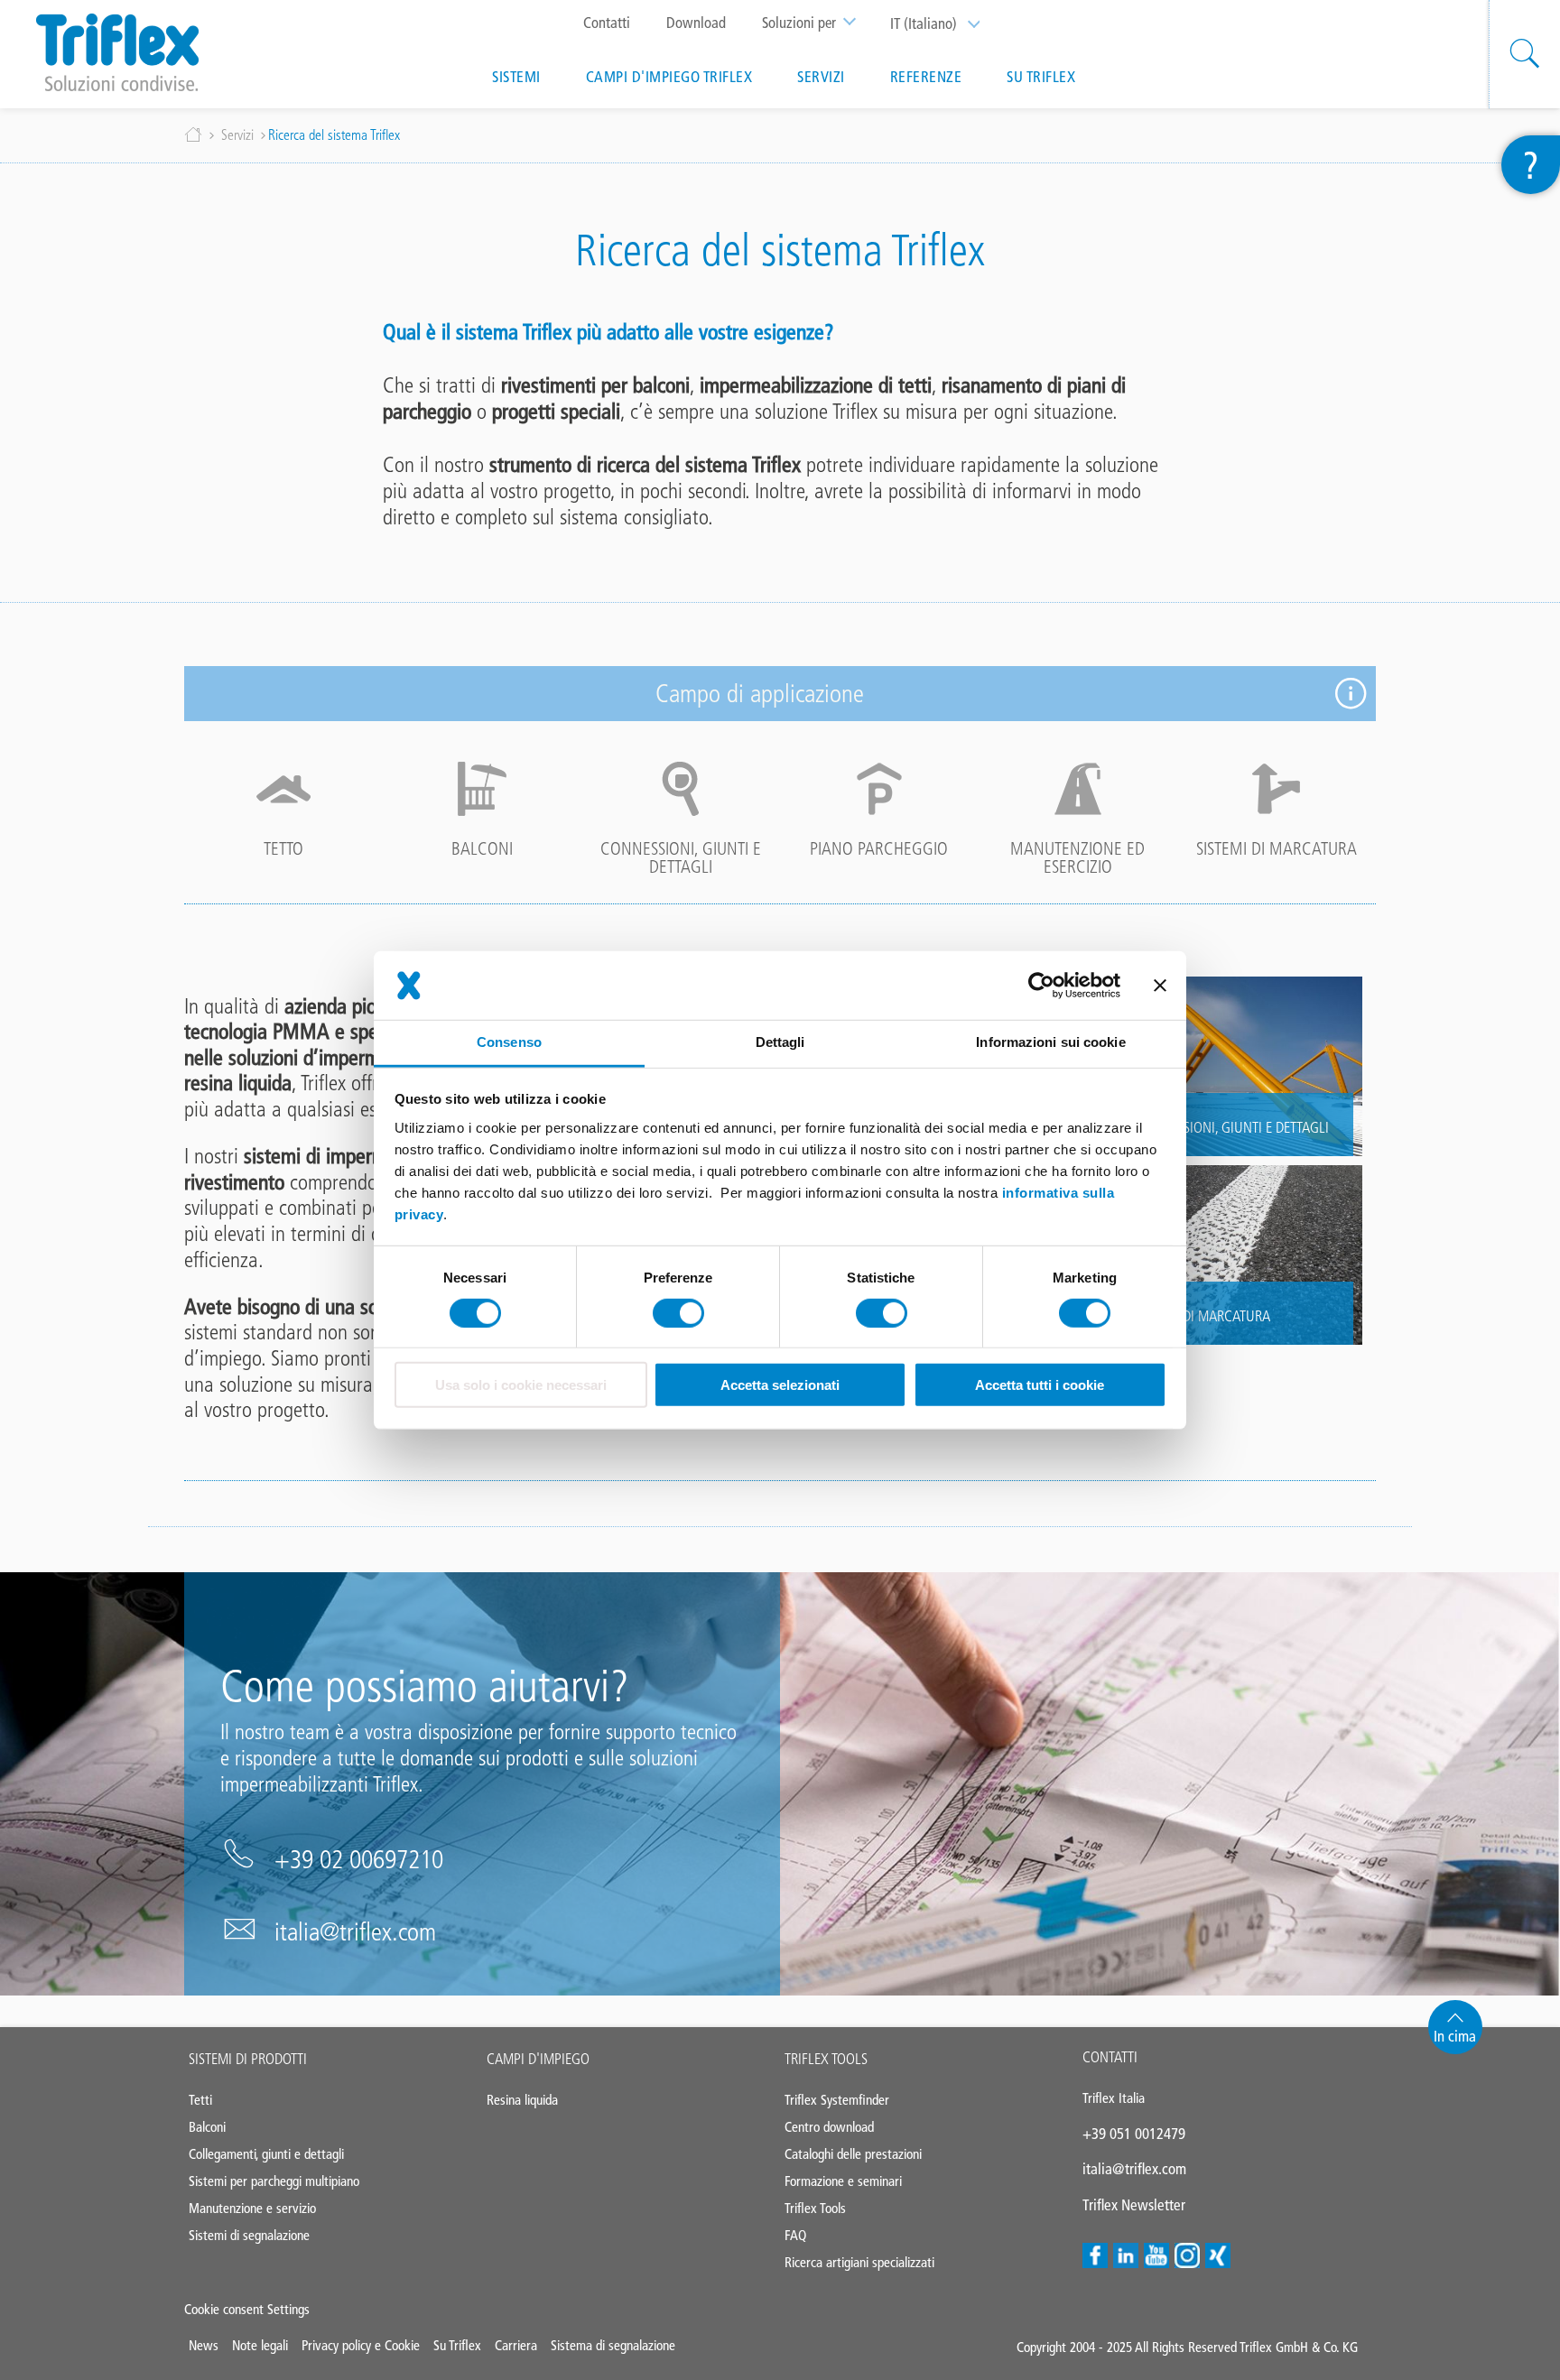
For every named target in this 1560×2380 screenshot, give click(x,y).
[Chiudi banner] (1160, 986)
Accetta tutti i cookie (1040, 1385)
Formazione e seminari (843, 2181)
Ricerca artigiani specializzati (859, 2262)
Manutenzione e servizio (252, 2208)
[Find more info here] (1351, 694)
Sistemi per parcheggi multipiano (274, 2181)
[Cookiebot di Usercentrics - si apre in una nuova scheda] (1041, 986)
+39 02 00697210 (359, 1859)
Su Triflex (1041, 77)
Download (696, 23)
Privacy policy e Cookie (361, 2345)
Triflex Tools (826, 2059)
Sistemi (516, 77)
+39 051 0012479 (1134, 2134)
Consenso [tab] (509, 1042)
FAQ (795, 2235)
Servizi (821, 77)
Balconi (207, 2127)
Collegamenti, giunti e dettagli (266, 2154)
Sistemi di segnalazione (249, 2235)
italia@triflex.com (355, 1931)
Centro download (829, 2127)
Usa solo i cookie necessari (521, 1385)
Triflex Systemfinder (837, 2100)
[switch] (678, 1313)
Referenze (926, 77)
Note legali (260, 2345)
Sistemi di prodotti (248, 2059)
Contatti (607, 23)
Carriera (516, 2345)
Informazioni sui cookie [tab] (1050, 1042)
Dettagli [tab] (780, 1042)
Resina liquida (522, 2100)
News (204, 2345)
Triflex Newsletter (1134, 2205)
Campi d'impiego (538, 2059)
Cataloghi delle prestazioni (853, 2154)
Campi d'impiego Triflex (669, 77)
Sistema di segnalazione (613, 2345)
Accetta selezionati (780, 1385)
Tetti (200, 2100)
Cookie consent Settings (247, 2309)
